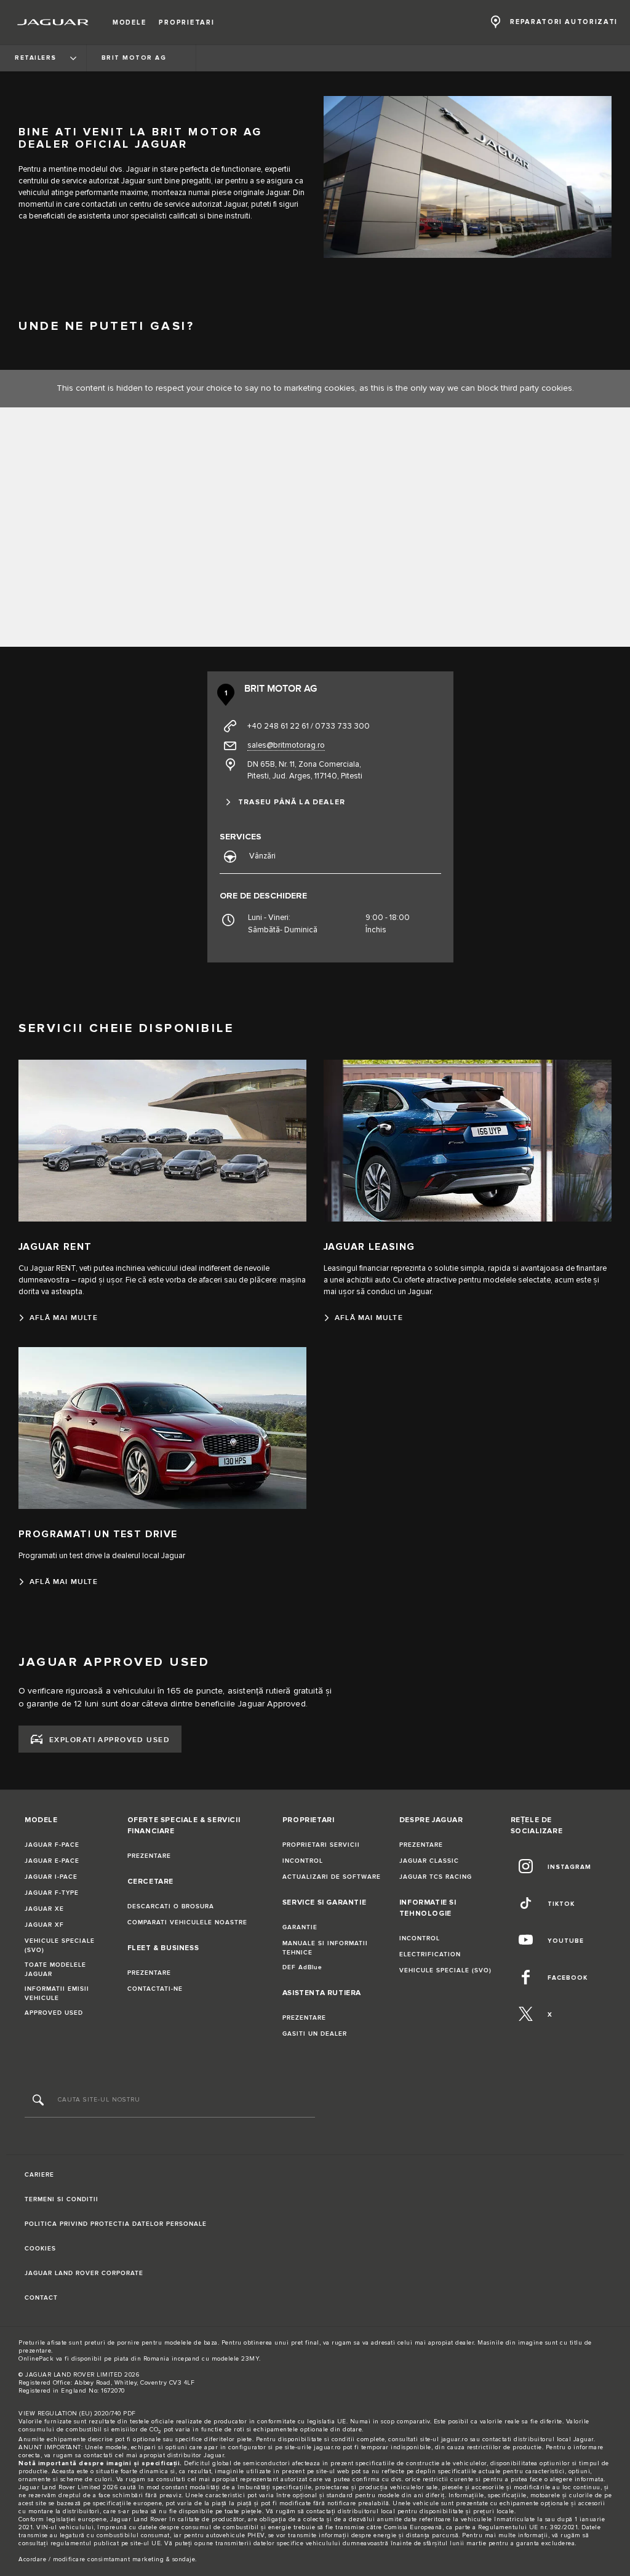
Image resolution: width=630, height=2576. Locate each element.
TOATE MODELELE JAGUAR (55, 1970)
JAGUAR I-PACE (51, 1877)
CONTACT (41, 2298)
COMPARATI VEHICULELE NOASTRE (187, 1922)
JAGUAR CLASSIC (429, 1861)
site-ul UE (146, 2543)
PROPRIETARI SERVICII (321, 1845)
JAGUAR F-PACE (52, 1845)
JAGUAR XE (44, 1909)
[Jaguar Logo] (53, 22)
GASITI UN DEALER (315, 2034)
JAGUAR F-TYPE (52, 1893)
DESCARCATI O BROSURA (171, 1906)
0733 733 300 (342, 726)
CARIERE (39, 2175)
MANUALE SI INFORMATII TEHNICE (325, 1948)
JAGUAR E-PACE (52, 1861)
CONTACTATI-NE (155, 1989)
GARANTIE (300, 1927)
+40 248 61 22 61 (278, 726)
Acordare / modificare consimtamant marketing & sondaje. (108, 2559)
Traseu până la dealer (292, 802)
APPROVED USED (54, 2013)
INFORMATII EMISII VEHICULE (57, 1994)
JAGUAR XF (44, 1925)
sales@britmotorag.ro (286, 745)
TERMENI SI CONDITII (62, 2199)
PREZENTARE (149, 1856)
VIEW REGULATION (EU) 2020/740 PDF (77, 2414)
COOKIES (40, 2249)
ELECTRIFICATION (430, 1954)
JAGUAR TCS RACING (436, 1877)
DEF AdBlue (302, 1967)
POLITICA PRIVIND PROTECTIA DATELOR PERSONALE (116, 2224)
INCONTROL (303, 1861)
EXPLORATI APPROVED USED (110, 1740)
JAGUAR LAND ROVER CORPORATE (84, 2273)
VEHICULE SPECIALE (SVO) (60, 1946)
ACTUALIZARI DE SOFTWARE (332, 1877)
